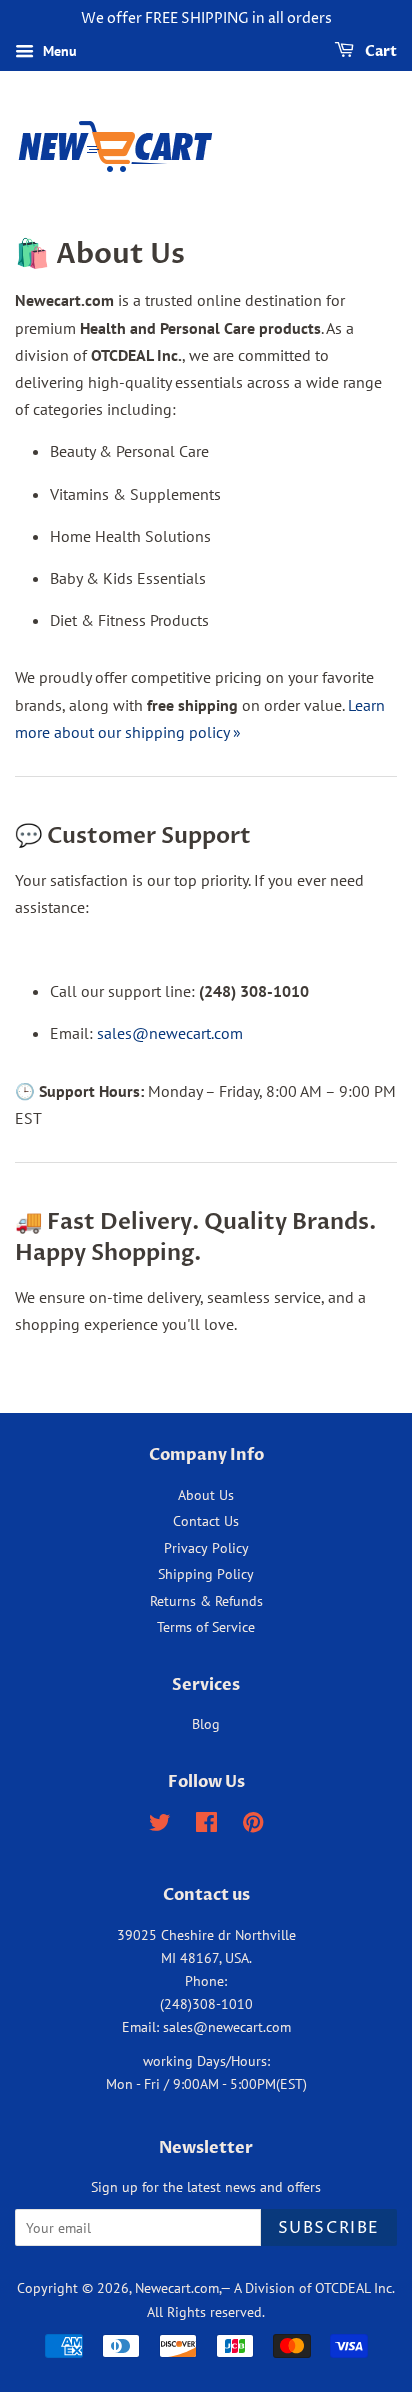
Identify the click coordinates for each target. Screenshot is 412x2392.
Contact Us (206, 1521)
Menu (58, 51)
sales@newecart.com (170, 1033)
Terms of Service (206, 1627)
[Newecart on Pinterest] (253, 1826)
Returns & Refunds (206, 1601)
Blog (206, 1724)
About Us (206, 1495)
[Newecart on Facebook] (206, 1826)
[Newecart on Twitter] (160, 1826)
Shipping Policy (206, 1574)
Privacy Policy (206, 1548)
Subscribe (329, 2228)
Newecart (163, 2288)
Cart (379, 51)
